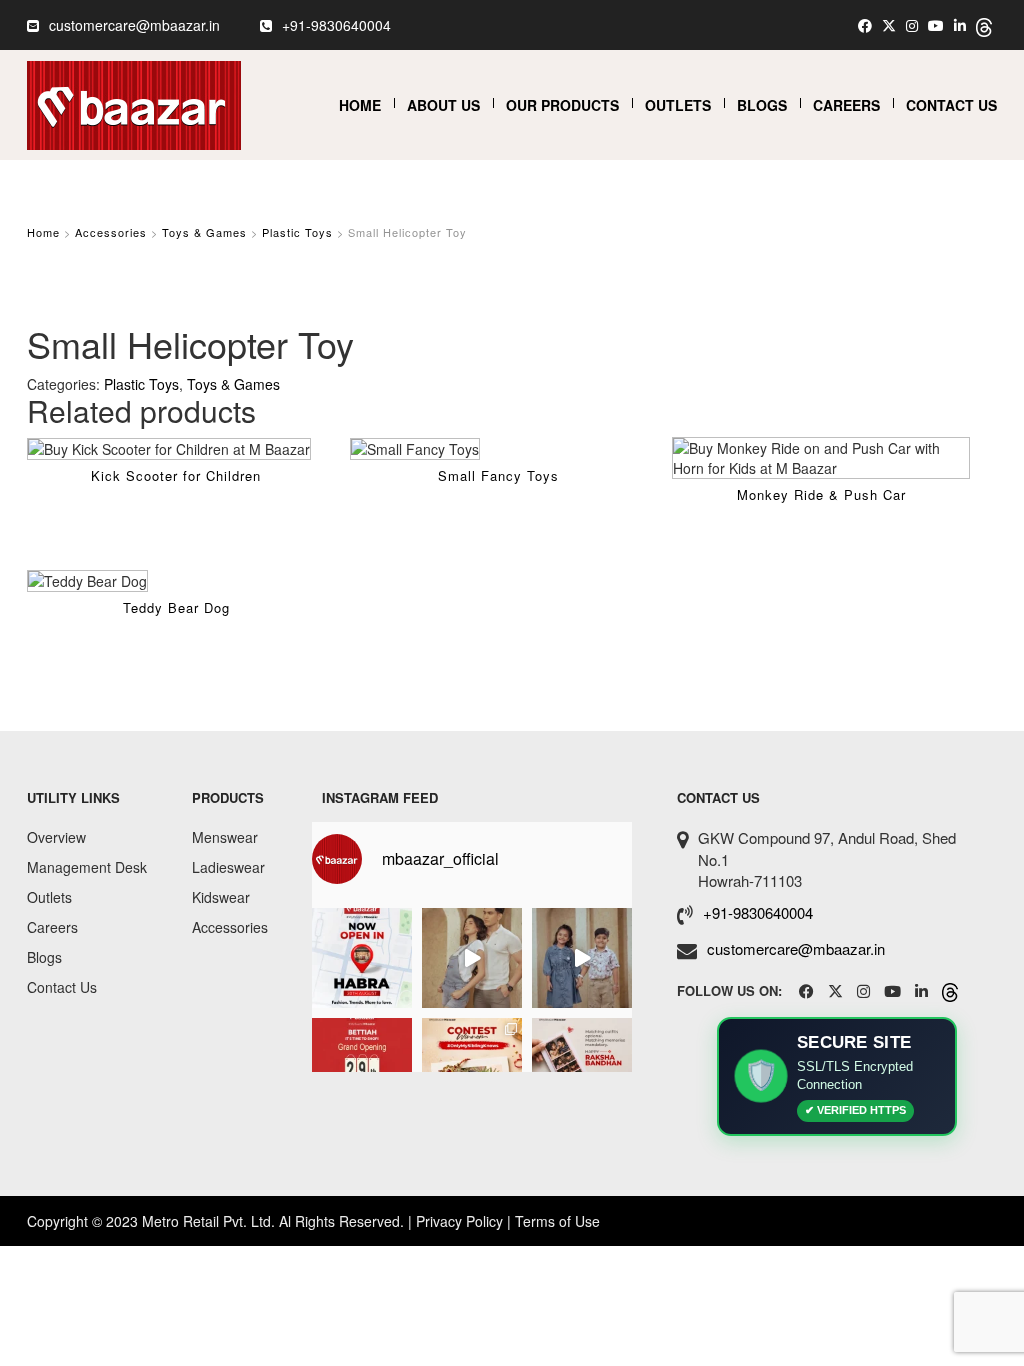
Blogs (762, 105)
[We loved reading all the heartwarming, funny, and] (472, 1068)
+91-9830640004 (336, 25)
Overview (56, 837)
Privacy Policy (459, 1221)
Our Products (562, 105)
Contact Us (951, 105)
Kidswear (221, 897)
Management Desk (87, 867)
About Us (443, 105)
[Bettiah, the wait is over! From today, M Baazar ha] (362, 1068)
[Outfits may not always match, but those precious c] (582, 1068)
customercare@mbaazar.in (134, 25)
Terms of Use (557, 1221)
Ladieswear (228, 867)
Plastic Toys (297, 232)
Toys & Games (204, 232)
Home (360, 105)
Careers (846, 105)
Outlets (678, 105)
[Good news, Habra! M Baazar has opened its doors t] (362, 958)
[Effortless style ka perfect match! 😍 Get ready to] (472, 958)
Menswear (225, 837)
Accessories (111, 232)
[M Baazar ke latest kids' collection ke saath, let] (582, 958)
